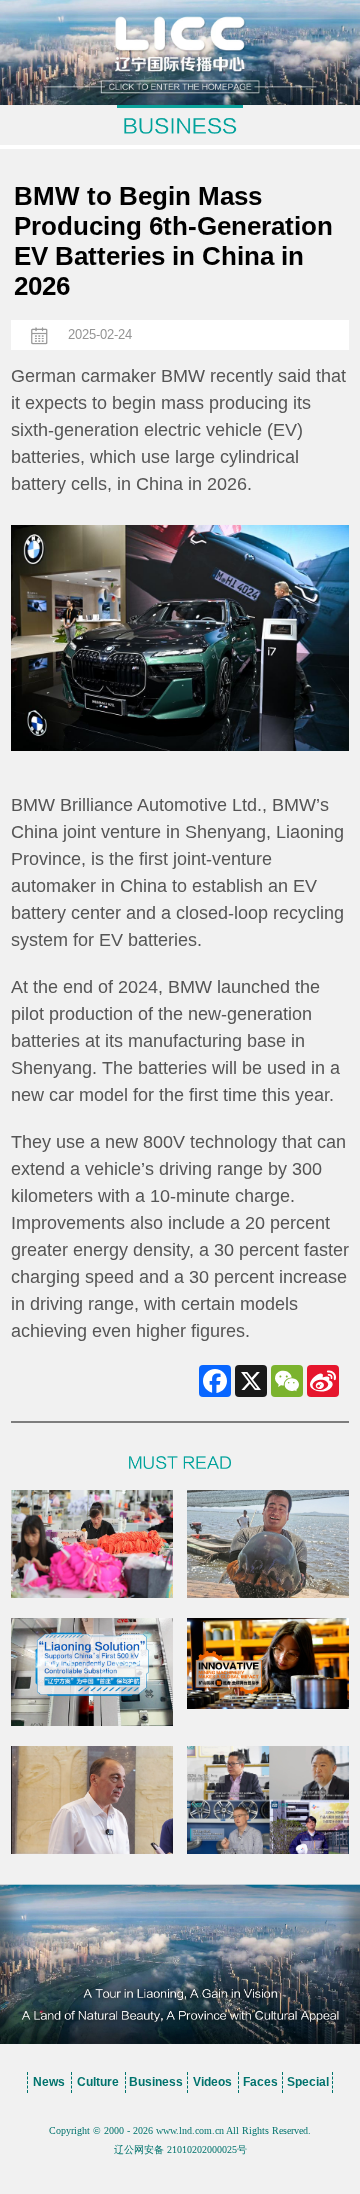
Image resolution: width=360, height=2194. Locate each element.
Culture (98, 2082)
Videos (212, 2082)
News (49, 2082)
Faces (260, 2082)
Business (156, 2082)
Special (308, 2082)
